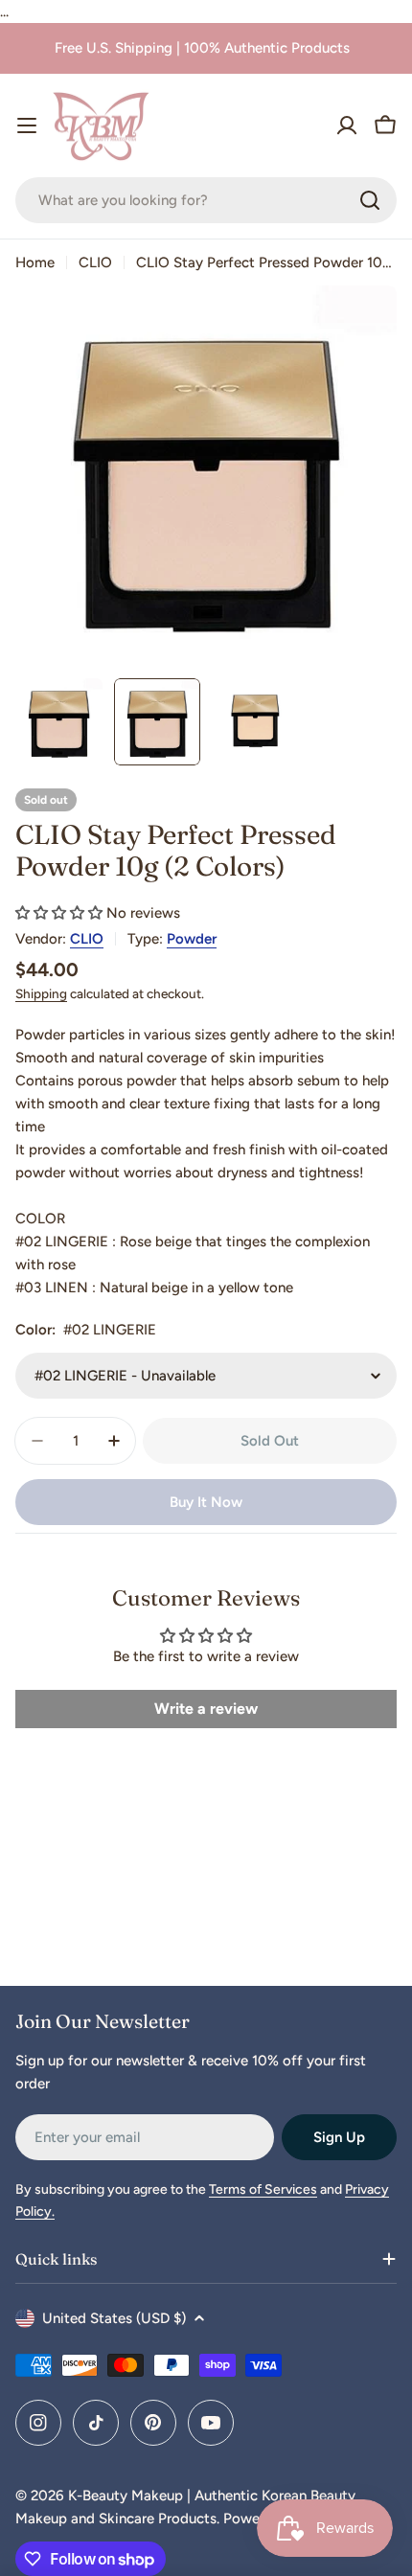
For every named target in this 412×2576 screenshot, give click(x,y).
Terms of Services (263, 2189)
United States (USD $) (114, 2318)
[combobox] (206, 200)
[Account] (347, 125)
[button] (59, 913)
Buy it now (206, 1502)
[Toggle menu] (27, 125)
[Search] (370, 200)
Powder (192, 939)
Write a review (206, 1709)
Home (35, 262)
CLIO (95, 262)
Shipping (41, 993)
